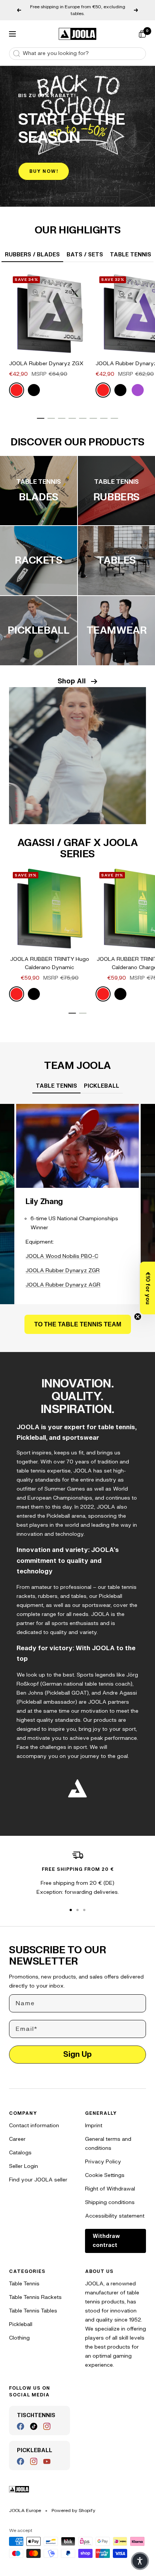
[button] (147, 1288)
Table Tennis (24, 2284)
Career (17, 2139)
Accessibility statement (115, 2216)
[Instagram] (47, 2426)
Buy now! (44, 171)
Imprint (94, 2126)
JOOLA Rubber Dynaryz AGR (63, 1285)
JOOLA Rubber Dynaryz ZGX (46, 364)
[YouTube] (47, 2461)
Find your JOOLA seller (38, 2180)
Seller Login (24, 2166)
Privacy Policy (103, 2162)
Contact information (34, 2126)
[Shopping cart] (142, 34)
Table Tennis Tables (33, 2311)
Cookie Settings (105, 2175)
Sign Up (77, 2054)
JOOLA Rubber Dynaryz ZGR (63, 1270)
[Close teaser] (138, 1317)
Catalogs (20, 2153)
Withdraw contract (106, 2241)
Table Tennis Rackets (35, 2297)
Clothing (19, 2338)
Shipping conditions (110, 2202)
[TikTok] (34, 2426)
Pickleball (21, 2324)
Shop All (72, 681)
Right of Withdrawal (110, 2189)
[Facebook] (21, 2426)
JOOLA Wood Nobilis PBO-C (62, 1256)
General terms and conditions (108, 2144)
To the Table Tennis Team (78, 1324)
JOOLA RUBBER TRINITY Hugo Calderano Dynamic (50, 963)
